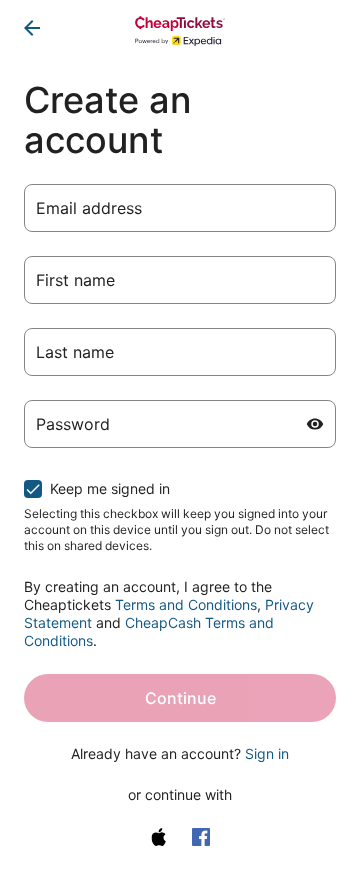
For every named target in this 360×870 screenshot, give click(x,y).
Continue (180, 698)
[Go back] (32, 28)
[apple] (159, 837)
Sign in (267, 753)
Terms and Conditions (186, 604)
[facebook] (201, 837)
